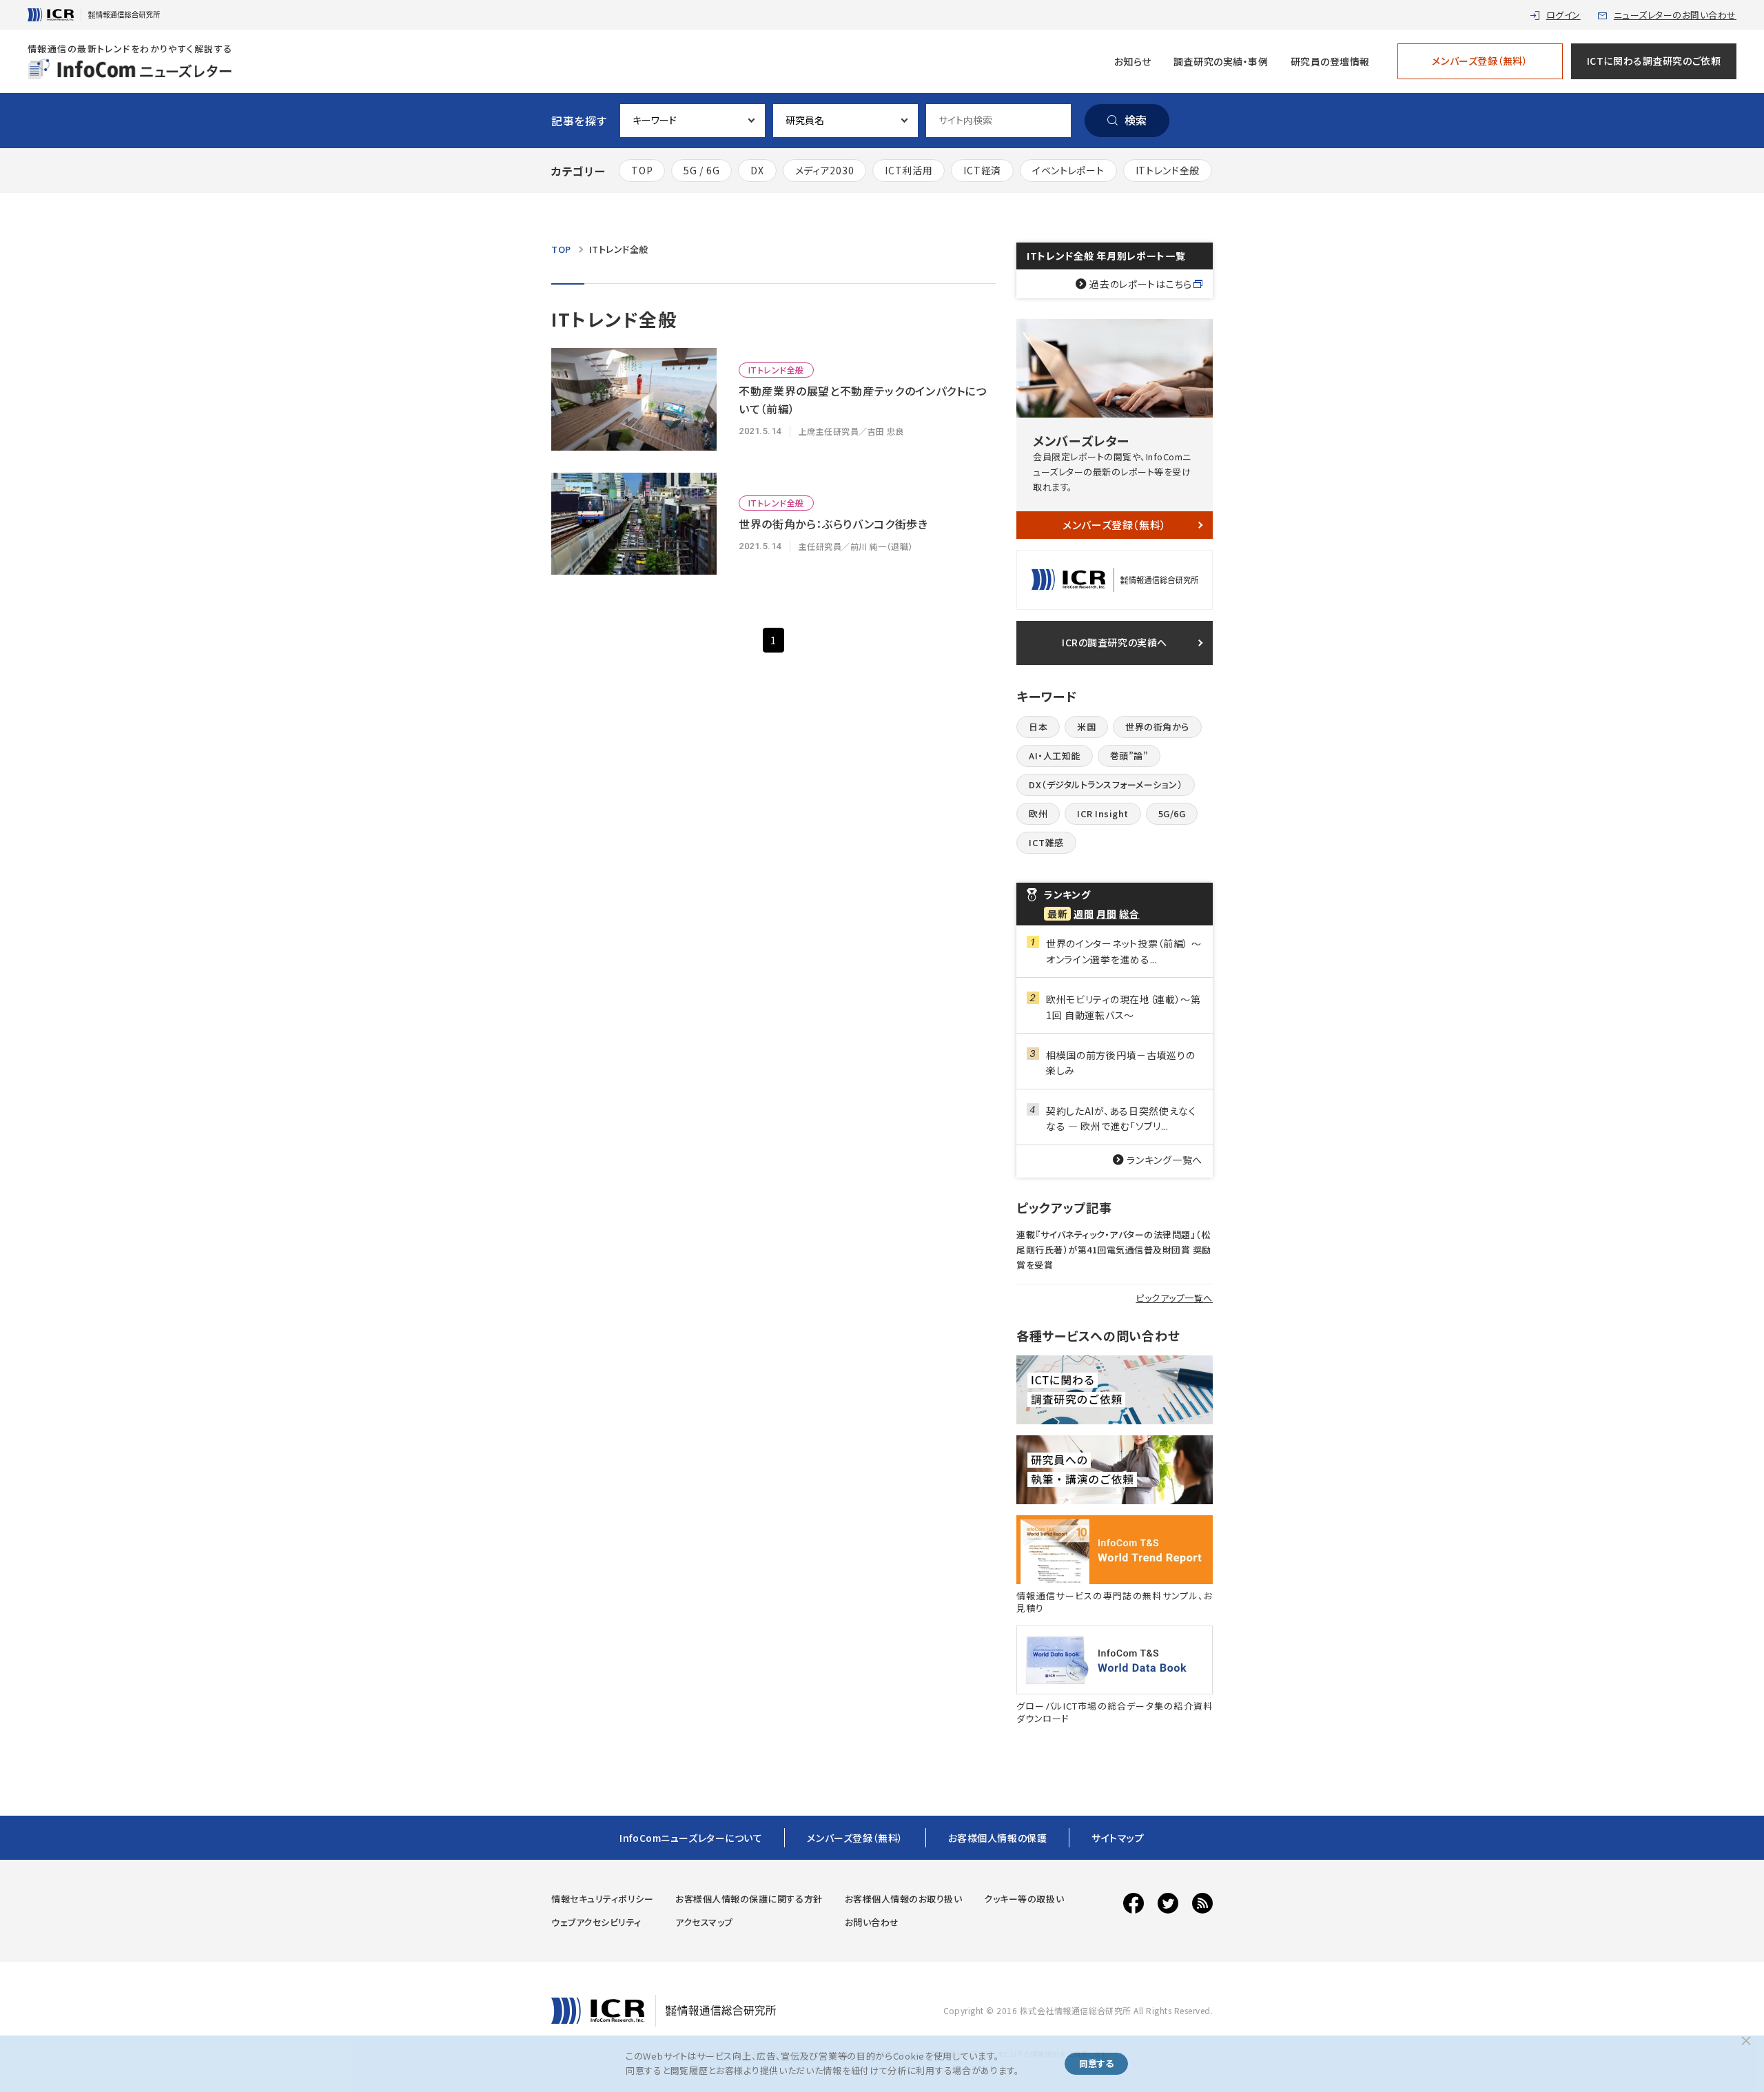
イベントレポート (1068, 170)
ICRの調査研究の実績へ (1115, 642)
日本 (1038, 727)
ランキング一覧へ (1165, 1160)
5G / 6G (701, 170)
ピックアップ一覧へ (1174, 1298)
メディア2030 (825, 170)
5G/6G (1172, 813)
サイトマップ (1118, 1838)
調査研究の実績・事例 (1221, 61)
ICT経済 (982, 170)
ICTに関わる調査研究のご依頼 (1654, 61)
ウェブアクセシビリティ (596, 1922)
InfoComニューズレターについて (691, 1838)
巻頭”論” (1129, 756)
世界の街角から (1157, 727)
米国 (1086, 727)
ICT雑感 (1046, 842)
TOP (642, 170)
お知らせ (1133, 61)
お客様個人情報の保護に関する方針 (749, 1899)
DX (757, 170)
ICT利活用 (909, 170)
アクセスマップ (704, 1922)
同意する (1096, 2063)
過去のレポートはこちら (1141, 284)
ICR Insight (1103, 813)
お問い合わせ (872, 1922)
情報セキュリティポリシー (602, 1899)
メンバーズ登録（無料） (1480, 61)
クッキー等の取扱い (1024, 1899)
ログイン (1563, 15)
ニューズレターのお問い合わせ (1675, 15)
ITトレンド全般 (1168, 170)
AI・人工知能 (1055, 756)
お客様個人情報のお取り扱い (904, 1899)
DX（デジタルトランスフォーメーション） (1106, 784)
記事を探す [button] (579, 121)
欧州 (1038, 813)
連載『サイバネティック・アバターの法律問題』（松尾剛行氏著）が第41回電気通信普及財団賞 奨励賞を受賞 (1114, 1250)
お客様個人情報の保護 (998, 1838)
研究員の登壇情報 (1330, 61)
